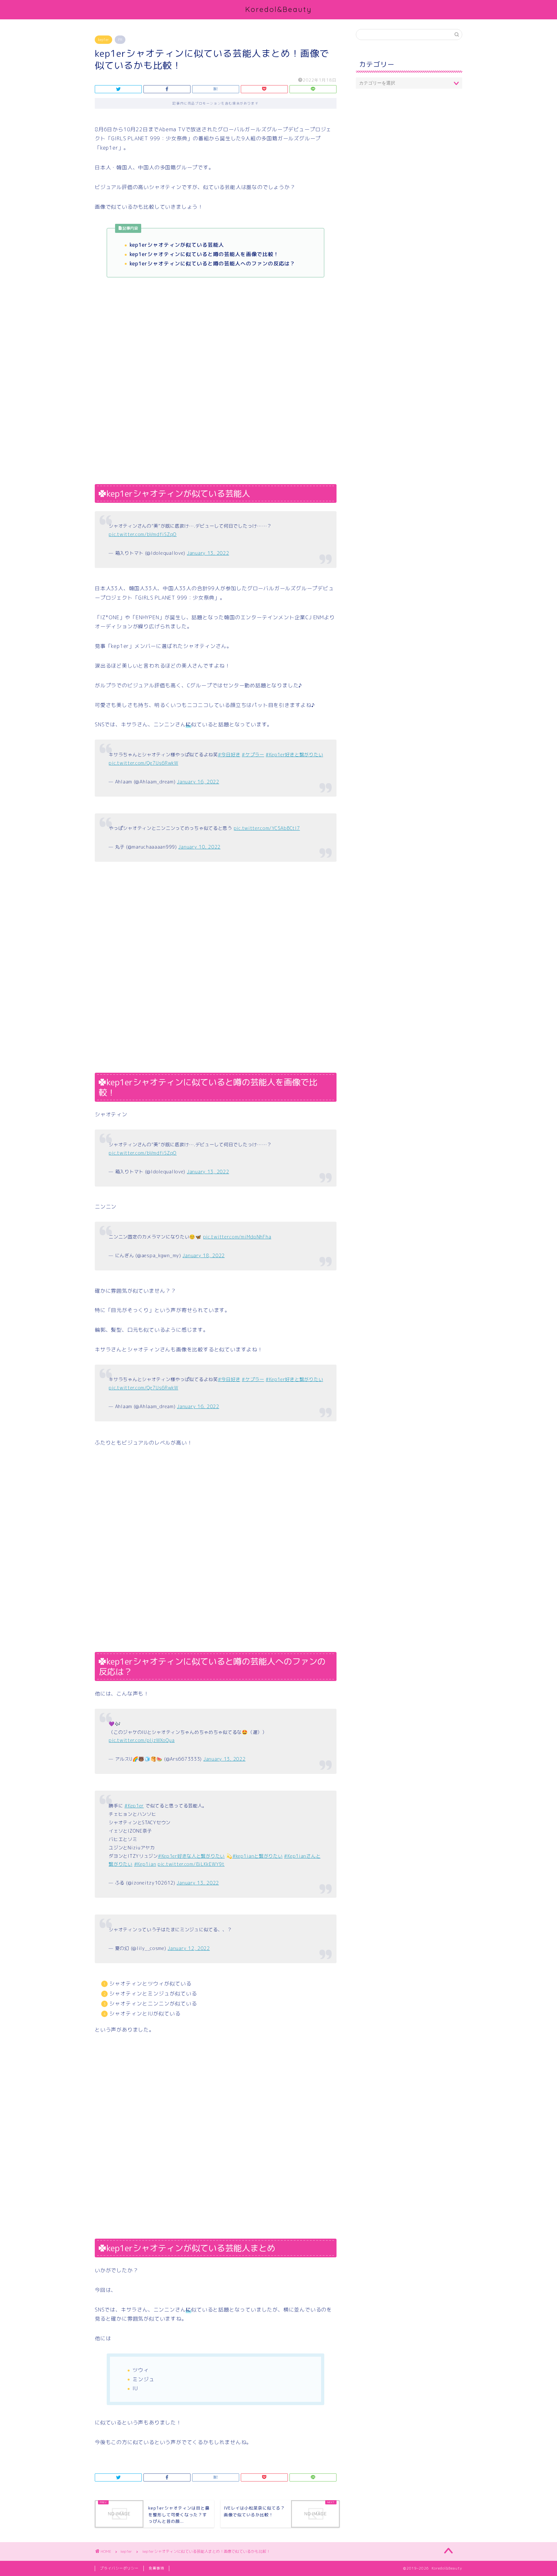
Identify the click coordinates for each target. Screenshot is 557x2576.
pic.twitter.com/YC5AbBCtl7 (267, 828)
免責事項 (156, 2568)
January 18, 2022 (204, 1256)
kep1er (103, 40)
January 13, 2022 (208, 553)
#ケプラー (253, 755)
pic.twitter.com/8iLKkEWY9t (191, 1864)
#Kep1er (134, 1806)
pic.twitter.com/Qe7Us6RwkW (143, 763)
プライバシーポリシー (119, 2568)
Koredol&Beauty (279, 9)
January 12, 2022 (189, 1948)
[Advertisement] (216, 335)
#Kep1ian (145, 1864)
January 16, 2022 (198, 782)
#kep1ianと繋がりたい (258, 1856)
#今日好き (229, 755)
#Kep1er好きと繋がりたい (294, 755)
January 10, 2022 (199, 847)
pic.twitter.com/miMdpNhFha (237, 1237)
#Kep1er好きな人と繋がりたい (191, 1856)
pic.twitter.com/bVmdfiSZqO (143, 534)
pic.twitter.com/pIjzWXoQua (142, 1740)
